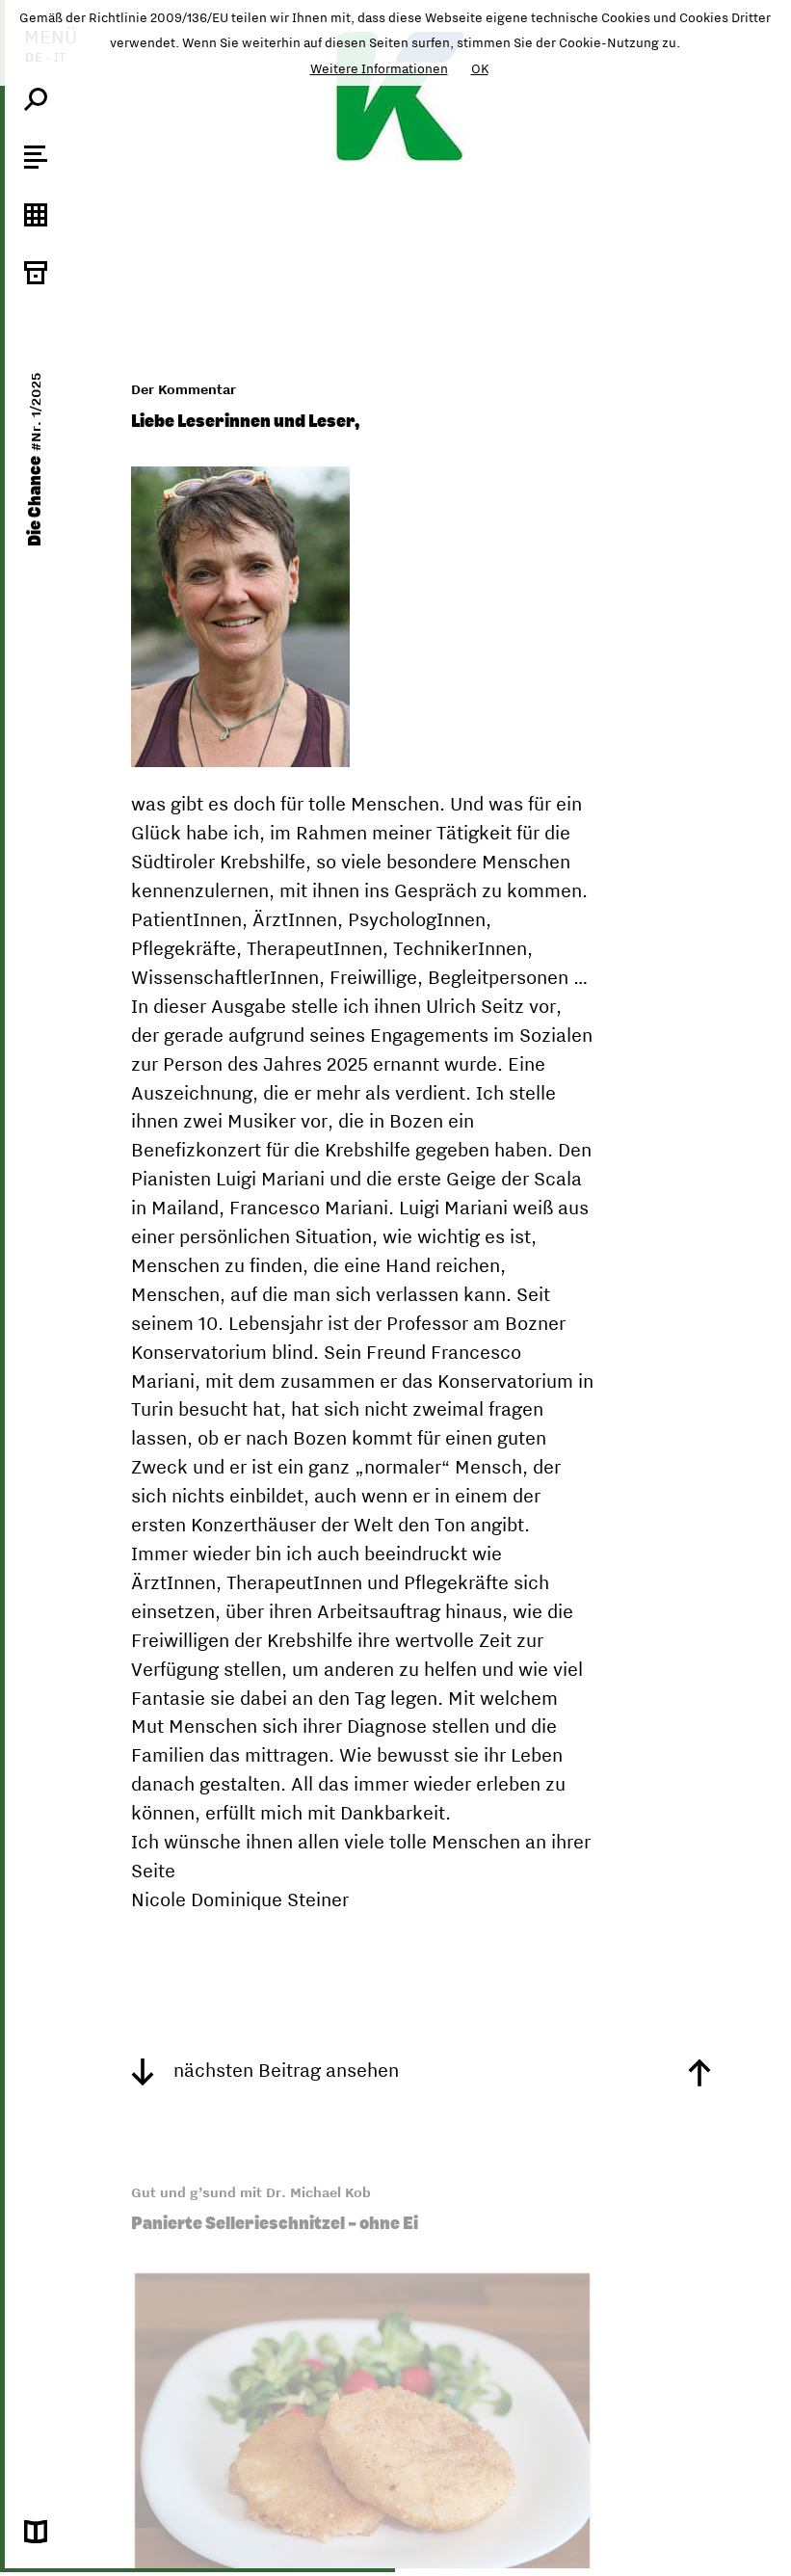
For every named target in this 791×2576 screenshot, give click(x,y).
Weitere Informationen (379, 68)
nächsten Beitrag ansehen (284, 2070)
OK (480, 68)
